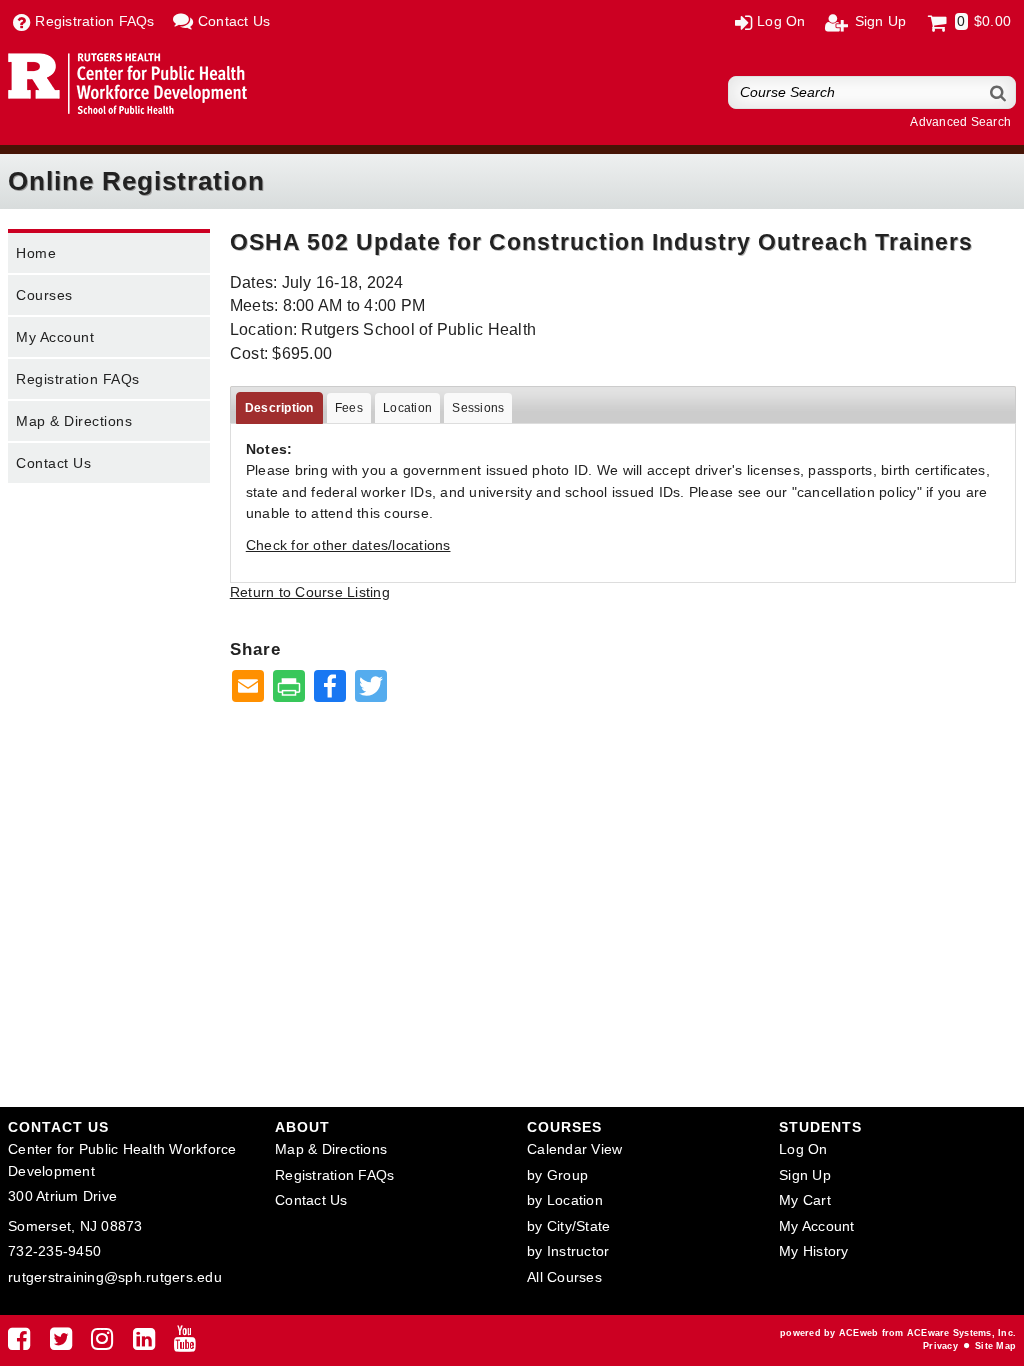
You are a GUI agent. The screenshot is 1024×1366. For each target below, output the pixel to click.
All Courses (564, 1277)
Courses (44, 295)
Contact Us (53, 463)
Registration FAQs (78, 379)
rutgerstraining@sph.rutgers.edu (115, 1277)
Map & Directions (74, 421)
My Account (55, 337)
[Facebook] (19, 1343)
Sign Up (805, 1175)
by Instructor (568, 1251)
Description (279, 408)
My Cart (805, 1200)
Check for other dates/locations (348, 545)
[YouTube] (185, 1343)
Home (36, 253)
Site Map (995, 1346)
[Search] (999, 92)
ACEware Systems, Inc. (961, 1333)
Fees (349, 408)
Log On (803, 1149)
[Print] (289, 687)
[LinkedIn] (144, 1343)
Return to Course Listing (310, 592)
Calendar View (574, 1149)
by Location (565, 1200)
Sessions (478, 408)
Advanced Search (960, 122)
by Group (557, 1175)
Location (407, 408)
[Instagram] (102, 1343)
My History (814, 1251)
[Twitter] (61, 1343)
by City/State (568, 1226)
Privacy (940, 1346)
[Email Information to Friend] (248, 687)
